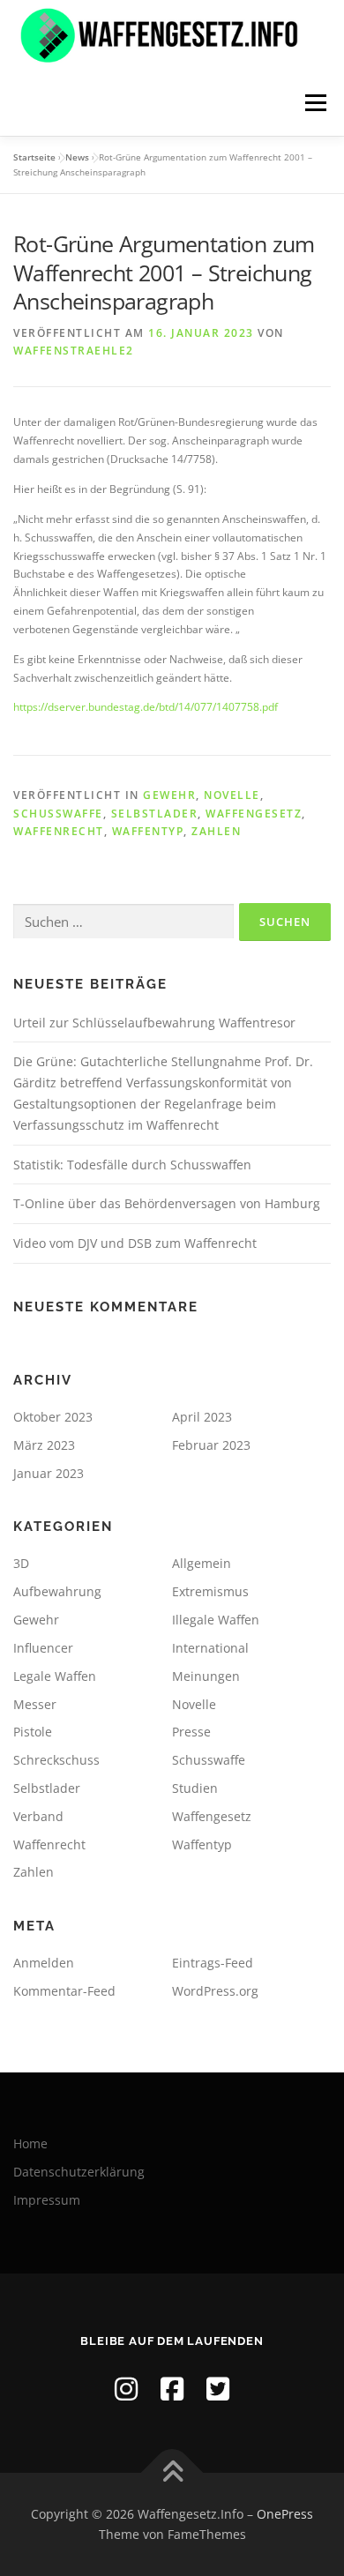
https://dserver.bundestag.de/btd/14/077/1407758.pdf (146, 707)
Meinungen (206, 1676)
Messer (35, 1704)
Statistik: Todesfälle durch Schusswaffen (132, 1165)
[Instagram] (126, 2389)
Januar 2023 (49, 1473)
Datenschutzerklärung (79, 2172)
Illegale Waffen (216, 1620)
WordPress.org (215, 1991)
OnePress (285, 2514)
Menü (314, 103)
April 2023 (202, 1417)
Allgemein (202, 1563)
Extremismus (210, 1591)
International (210, 1648)
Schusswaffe (58, 814)
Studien (195, 1788)
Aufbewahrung (57, 1591)
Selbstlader (155, 814)
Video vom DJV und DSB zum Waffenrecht (135, 1243)
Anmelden (44, 1963)
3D (21, 1563)
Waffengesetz (254, 814)
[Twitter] (218, 2389)
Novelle (232, 795)
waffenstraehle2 (74, 351)
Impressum (47, 2200)
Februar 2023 (211, 1445)
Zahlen (216, 831)
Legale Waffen (55, 1676)
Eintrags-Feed (213, 1963)
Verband (38, 1816)
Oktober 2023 (53, 1417)
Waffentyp (148, 831)
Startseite (34, 157)
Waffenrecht (59, 831)
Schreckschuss (56, 1760)
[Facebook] (172, 2389)
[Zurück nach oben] (172, 2472)
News (77, 157)
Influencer (43, 1648)
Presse (191, 1732)
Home (30, 2143)
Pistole (33, 1732)
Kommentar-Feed (64, 1991)
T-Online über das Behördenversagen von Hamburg (167, 1203)
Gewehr (169, 795)
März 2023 (44, 1445)
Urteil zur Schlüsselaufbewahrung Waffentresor (154, 1023)
